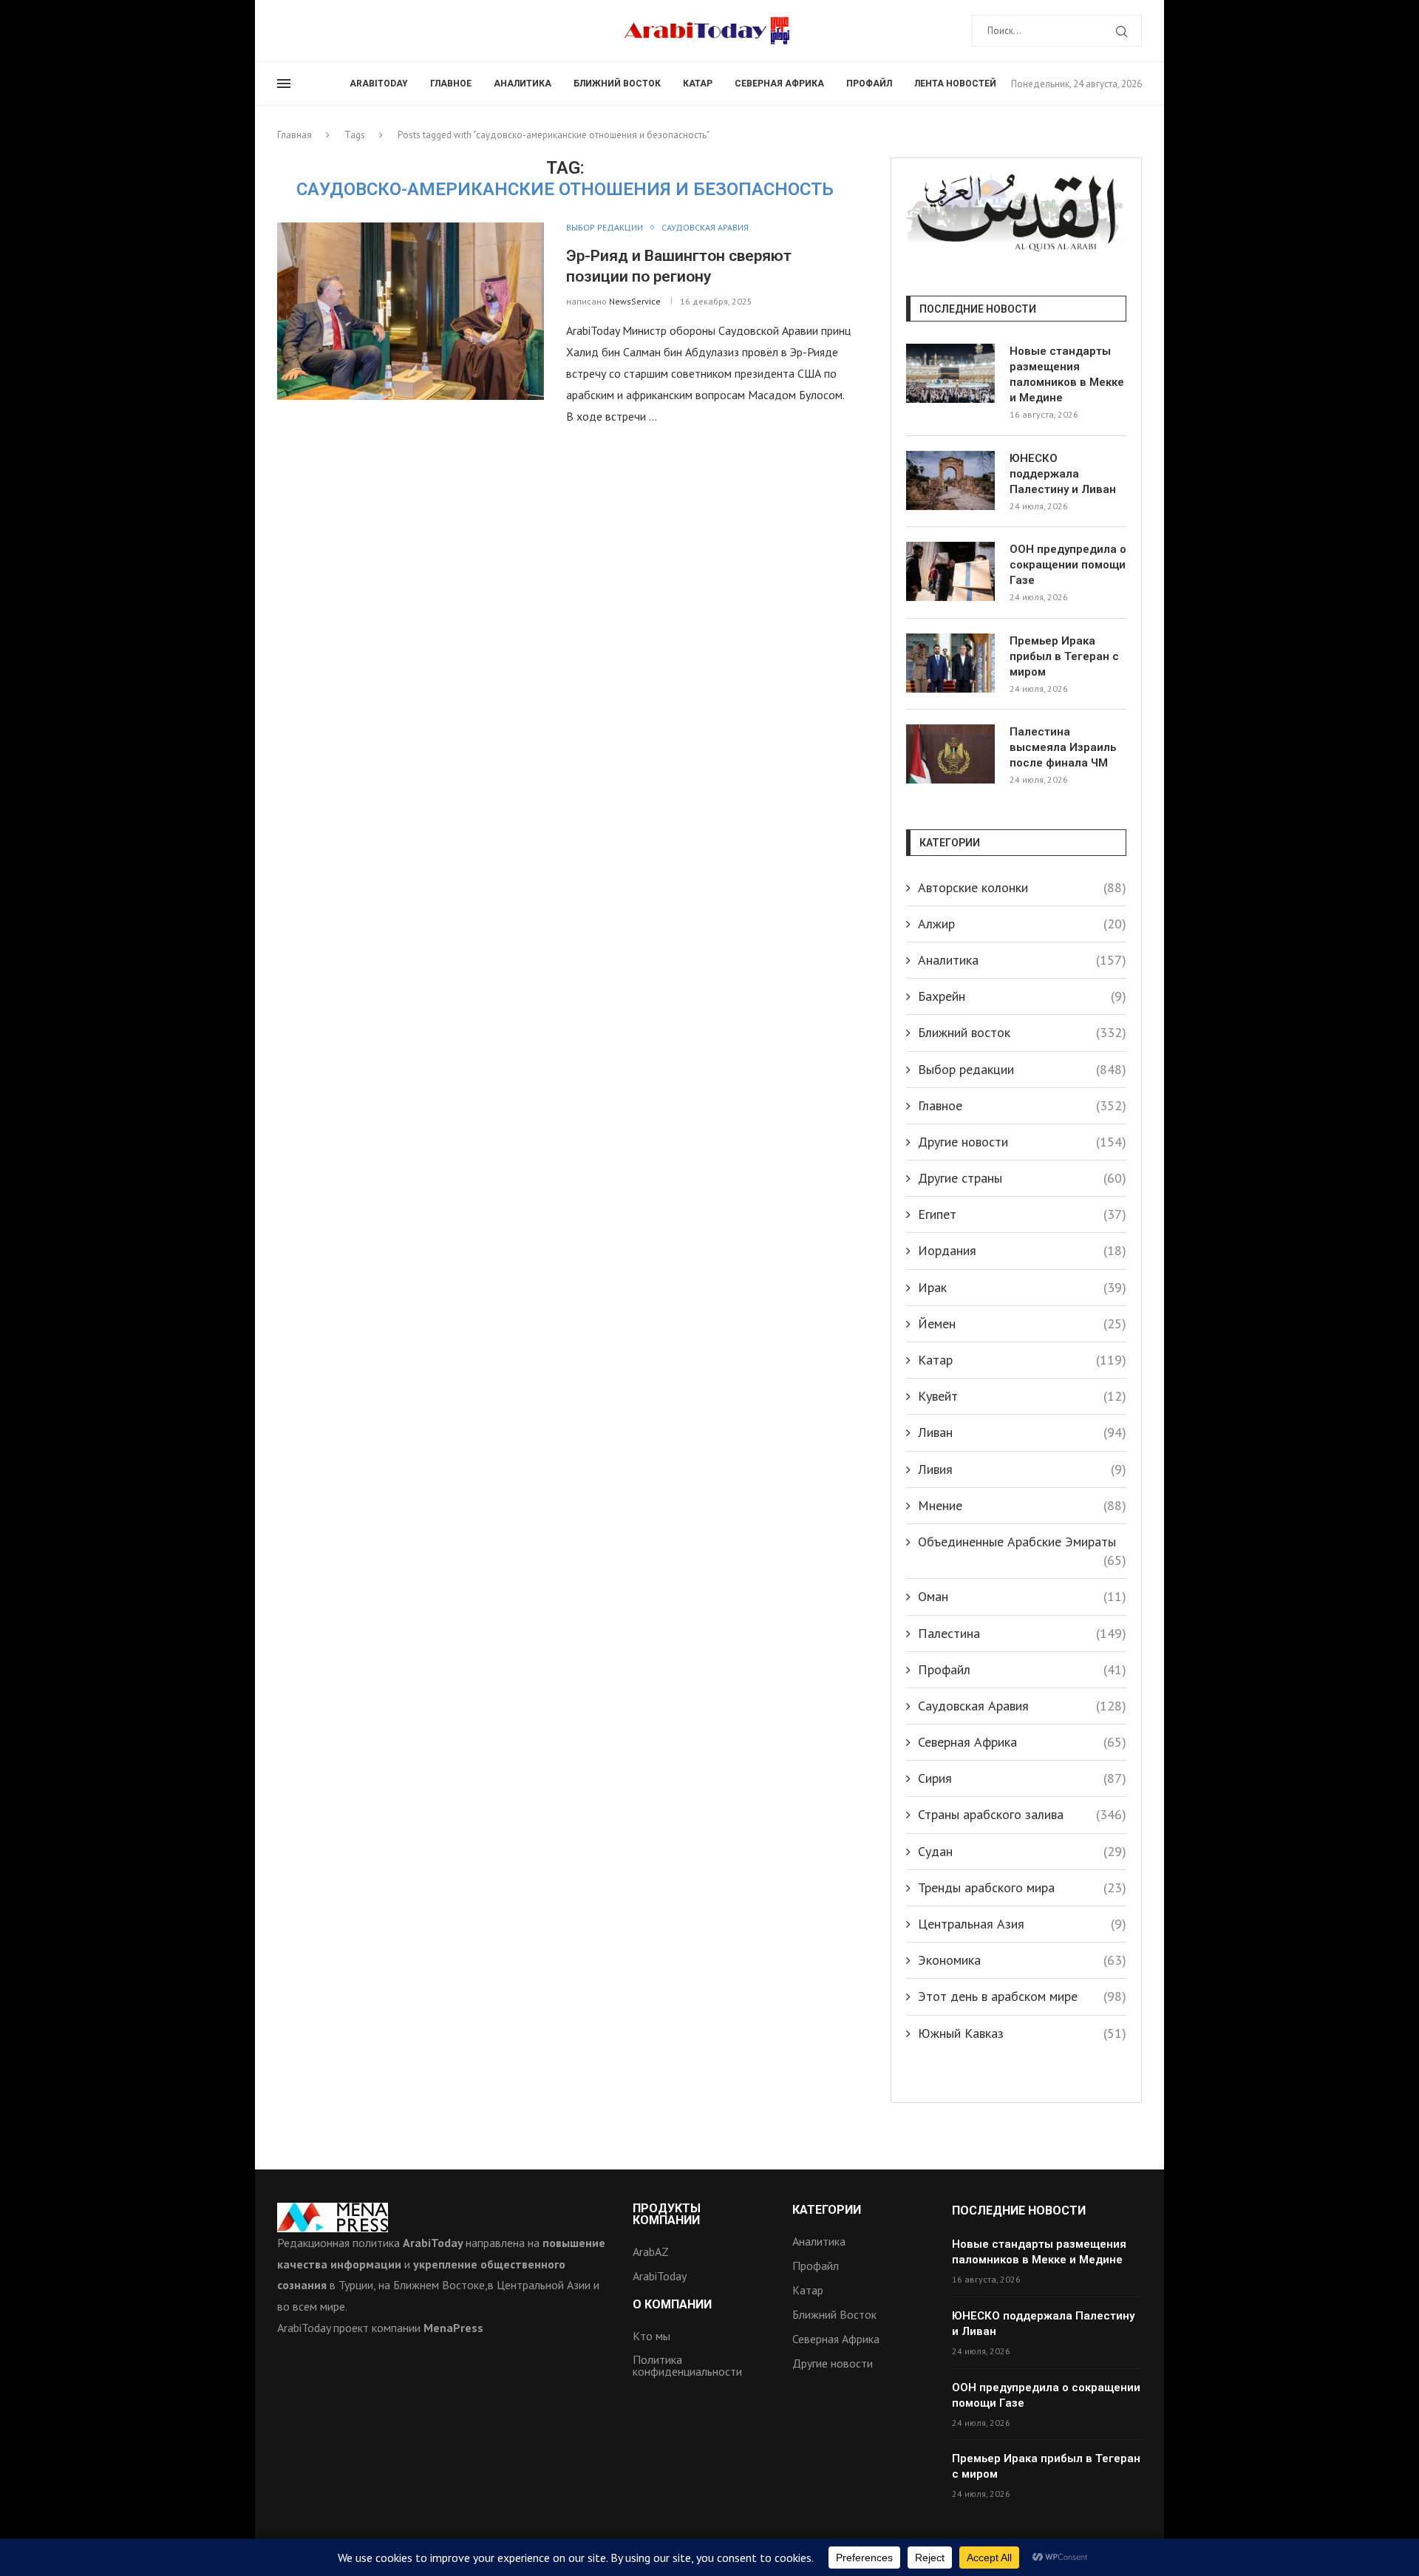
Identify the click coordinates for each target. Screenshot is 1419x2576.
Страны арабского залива (1022, 1814)
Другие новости (1022, 1142)
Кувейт (1022, 1396)
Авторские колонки (1022, 887)
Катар (698, 84)
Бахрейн (1022, 996)
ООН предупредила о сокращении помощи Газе (1068, 565)
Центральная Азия (1022, 1924)
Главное (451, 84)
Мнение (1022, 1505)
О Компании (672, 2305)
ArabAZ (651, 2252)
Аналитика (523, 84)
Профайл (869, 84)
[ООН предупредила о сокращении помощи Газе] (950, 571)
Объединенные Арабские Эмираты (1022, 1542)
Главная (295, 135)
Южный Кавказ (1022, 2033)
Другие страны (1022, 1178)
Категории (827, 2210)
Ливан (1022, 1432)
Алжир (1022, 924)
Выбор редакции (1022, 1069)
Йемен (1022, 1323)
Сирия (1022, 1778)
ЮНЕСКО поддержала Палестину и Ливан (1063, 474)
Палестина (1022, 1633)
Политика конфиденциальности (687, 2365)
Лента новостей (955, 84)
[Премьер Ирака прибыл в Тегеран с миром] (950, 663)
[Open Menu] (284, 84)
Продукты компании (667, 2215)
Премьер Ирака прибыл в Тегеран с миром (1064, 656)
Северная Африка (779, 84)
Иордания (1022, 1250)
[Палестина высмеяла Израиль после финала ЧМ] (950, 754)
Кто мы (651, 2336)
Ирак (1022, 1287)
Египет (1022, 1214)
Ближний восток (617, 84)
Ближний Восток (834, 2314)
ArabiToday (379, 84)
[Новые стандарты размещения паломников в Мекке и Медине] (950, 373)
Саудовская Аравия (1022, 1706)
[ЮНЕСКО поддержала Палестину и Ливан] (950, 480)
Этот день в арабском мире (1022, 1996)
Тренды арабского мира (1022, 1887)
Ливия (1022, 1469)
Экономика (1022, 1960)
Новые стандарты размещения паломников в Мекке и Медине (1067, 374)
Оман (1022, 1596)
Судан (1022, 1851)
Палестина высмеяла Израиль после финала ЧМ (1063, 747)
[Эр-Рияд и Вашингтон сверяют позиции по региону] (411, 311)
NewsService (635, 301)
